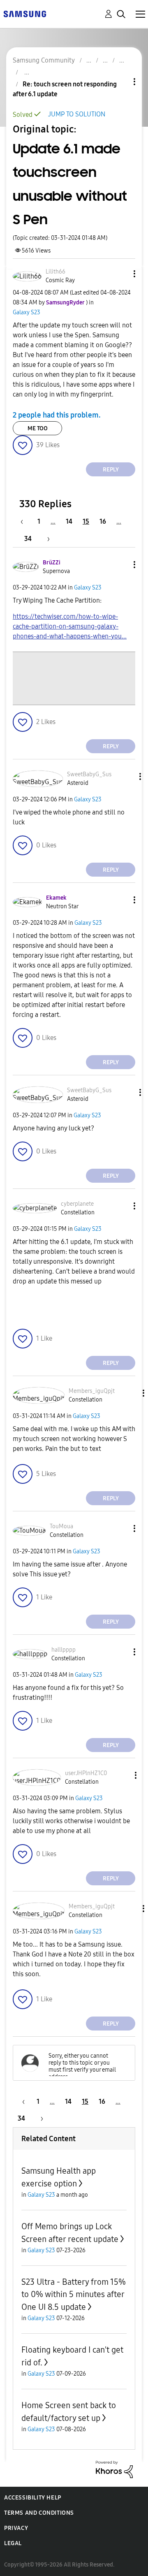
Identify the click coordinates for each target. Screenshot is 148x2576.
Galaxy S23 (27, 312)
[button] (121, 274)
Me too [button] (38, 428)
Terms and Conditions (39, 2513)
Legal (13, 2543)
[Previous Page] (26, 521)
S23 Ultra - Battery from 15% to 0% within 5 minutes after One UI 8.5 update (74, 2294)
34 (28, 539)
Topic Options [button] (120, 82)
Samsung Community (44, 60)
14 (69, 521)
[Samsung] (25, 13)
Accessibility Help (33, 2498)
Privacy (16, 2528)
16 (103, 521)
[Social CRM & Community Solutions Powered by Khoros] (114, 2469)
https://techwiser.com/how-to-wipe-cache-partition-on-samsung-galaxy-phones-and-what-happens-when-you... (70, 626)
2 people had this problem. (57, 415)
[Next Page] (46, 539)
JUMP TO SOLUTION (77, 114)
